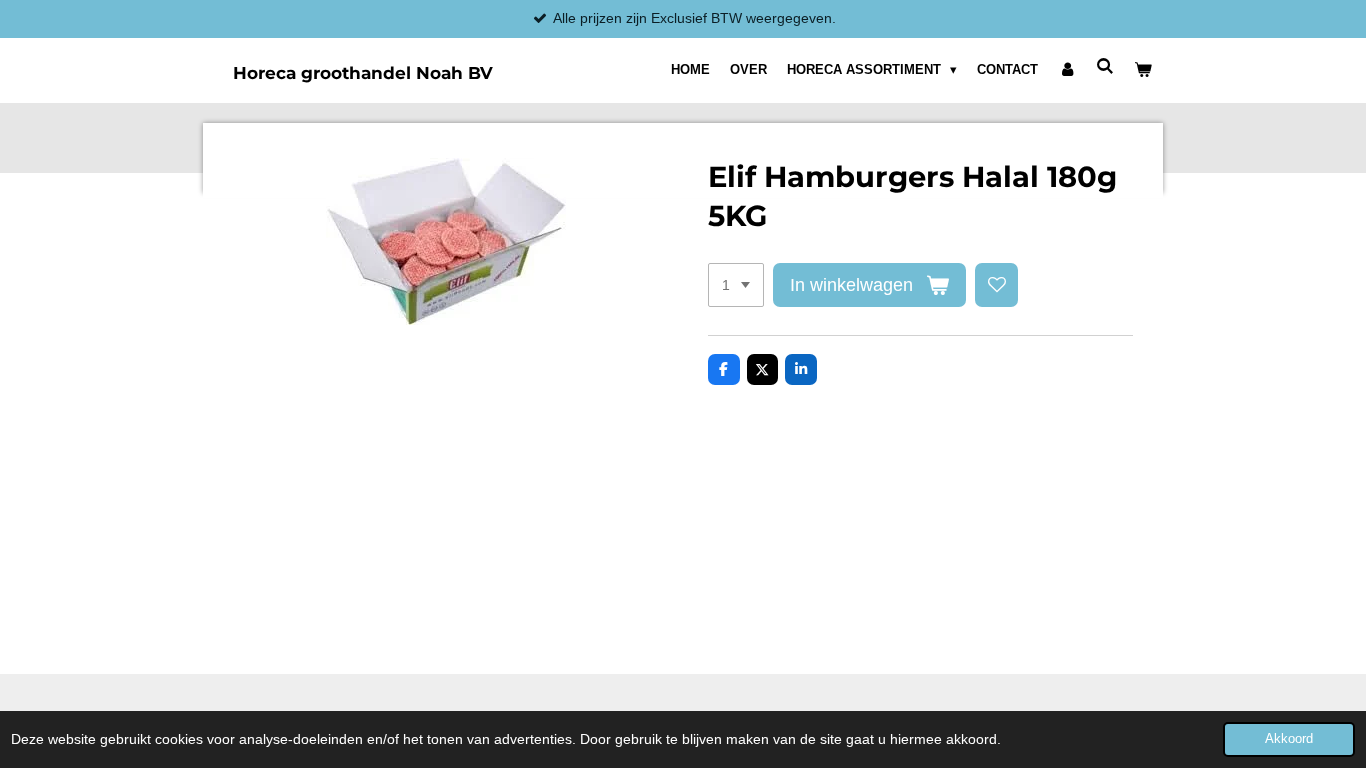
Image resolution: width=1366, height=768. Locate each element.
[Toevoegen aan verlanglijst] (997, 285)
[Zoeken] (1106, 66)
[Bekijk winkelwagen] (1144, 70)
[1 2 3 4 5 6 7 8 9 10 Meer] (736, 285)
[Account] (1067, 70)
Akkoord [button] (1289, 739)
